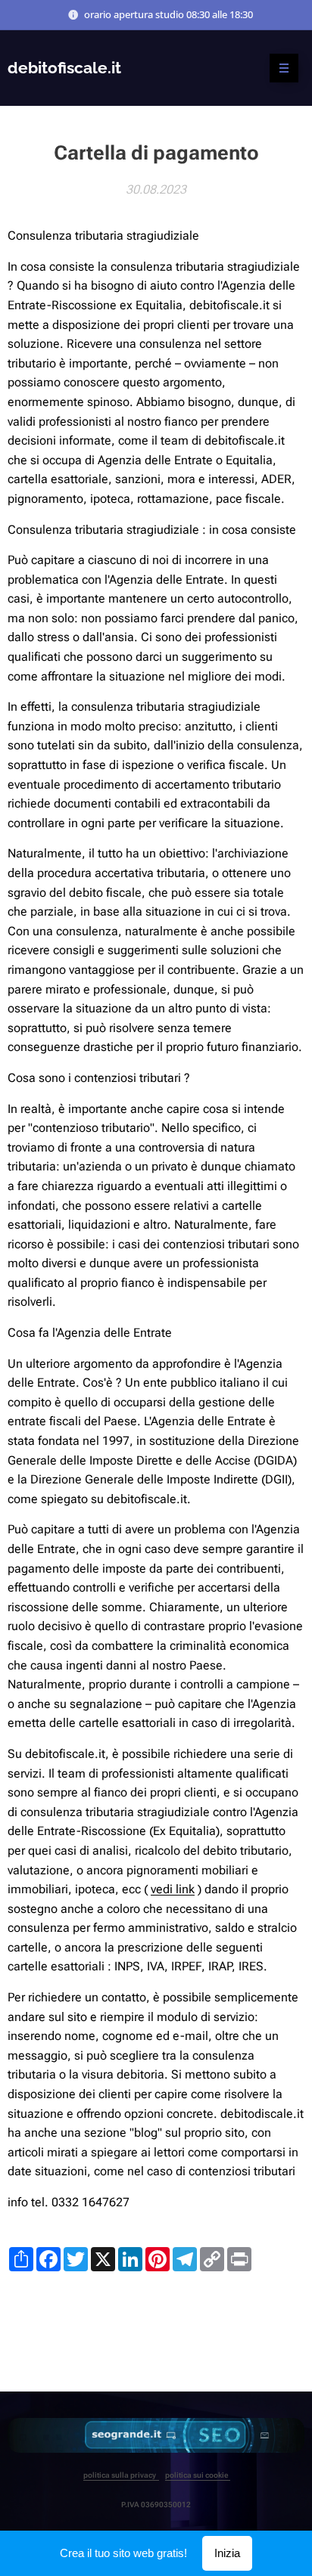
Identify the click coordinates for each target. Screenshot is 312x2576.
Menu (284, 68)
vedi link (173, 1889)
